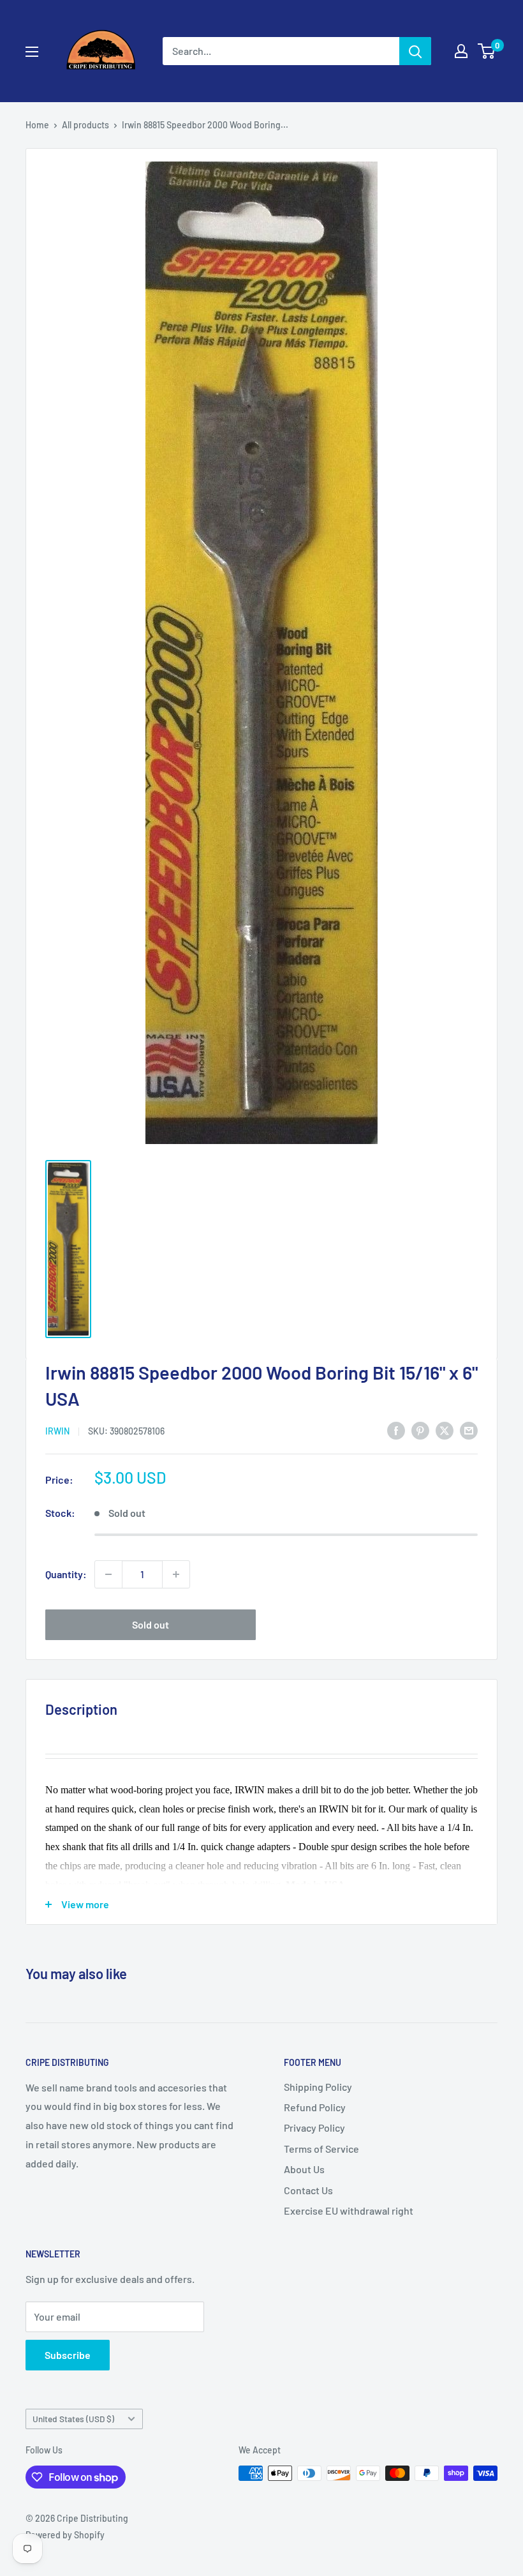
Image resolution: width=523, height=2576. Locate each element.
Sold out (151, 1624)
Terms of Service (321, 2149)
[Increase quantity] (176, 1574)
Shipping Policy (318, 2087)
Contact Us (308, 2190)
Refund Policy (315, 2107)
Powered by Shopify (65, 2535)
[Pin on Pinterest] (420, 1430)
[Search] (415, 51)
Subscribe (68, 2355)
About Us (304, 2169)
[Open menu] (32, 52)
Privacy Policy (314, 2128)
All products (85, 125)
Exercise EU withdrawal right (349, 2211)
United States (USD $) (73, 2419)
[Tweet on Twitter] (445, 1430)
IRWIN (57, 1431)
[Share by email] (469, 1430)
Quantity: (66, 1574)
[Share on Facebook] (396, 1430)
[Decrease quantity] (108, 1574)
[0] (487, 51)
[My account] (461, 51)
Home (37, 125)
